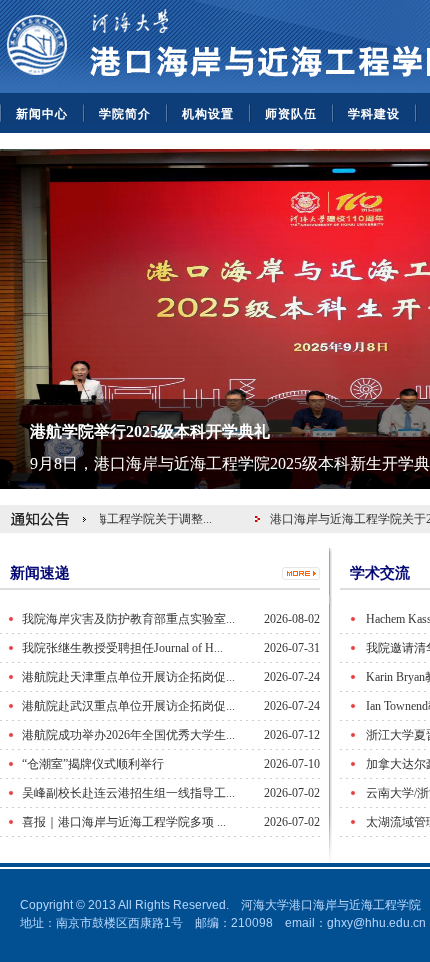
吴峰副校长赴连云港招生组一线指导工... (128, 793)
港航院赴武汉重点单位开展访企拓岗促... (128, 706)
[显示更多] (301, 572)
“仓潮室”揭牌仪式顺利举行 (93, 764)
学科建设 (374, 114)
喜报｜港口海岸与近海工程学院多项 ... (124, 822)
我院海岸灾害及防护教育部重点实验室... (128, 619)
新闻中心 (42, 114)
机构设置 (208, 114)
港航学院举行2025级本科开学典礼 (150, 431)
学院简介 (125, 114)
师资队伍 (291, 114)
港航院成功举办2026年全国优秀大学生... (128, 735)
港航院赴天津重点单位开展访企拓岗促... (128, 677)
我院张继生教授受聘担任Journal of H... (122, 648)
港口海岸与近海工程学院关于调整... (116, 519)
